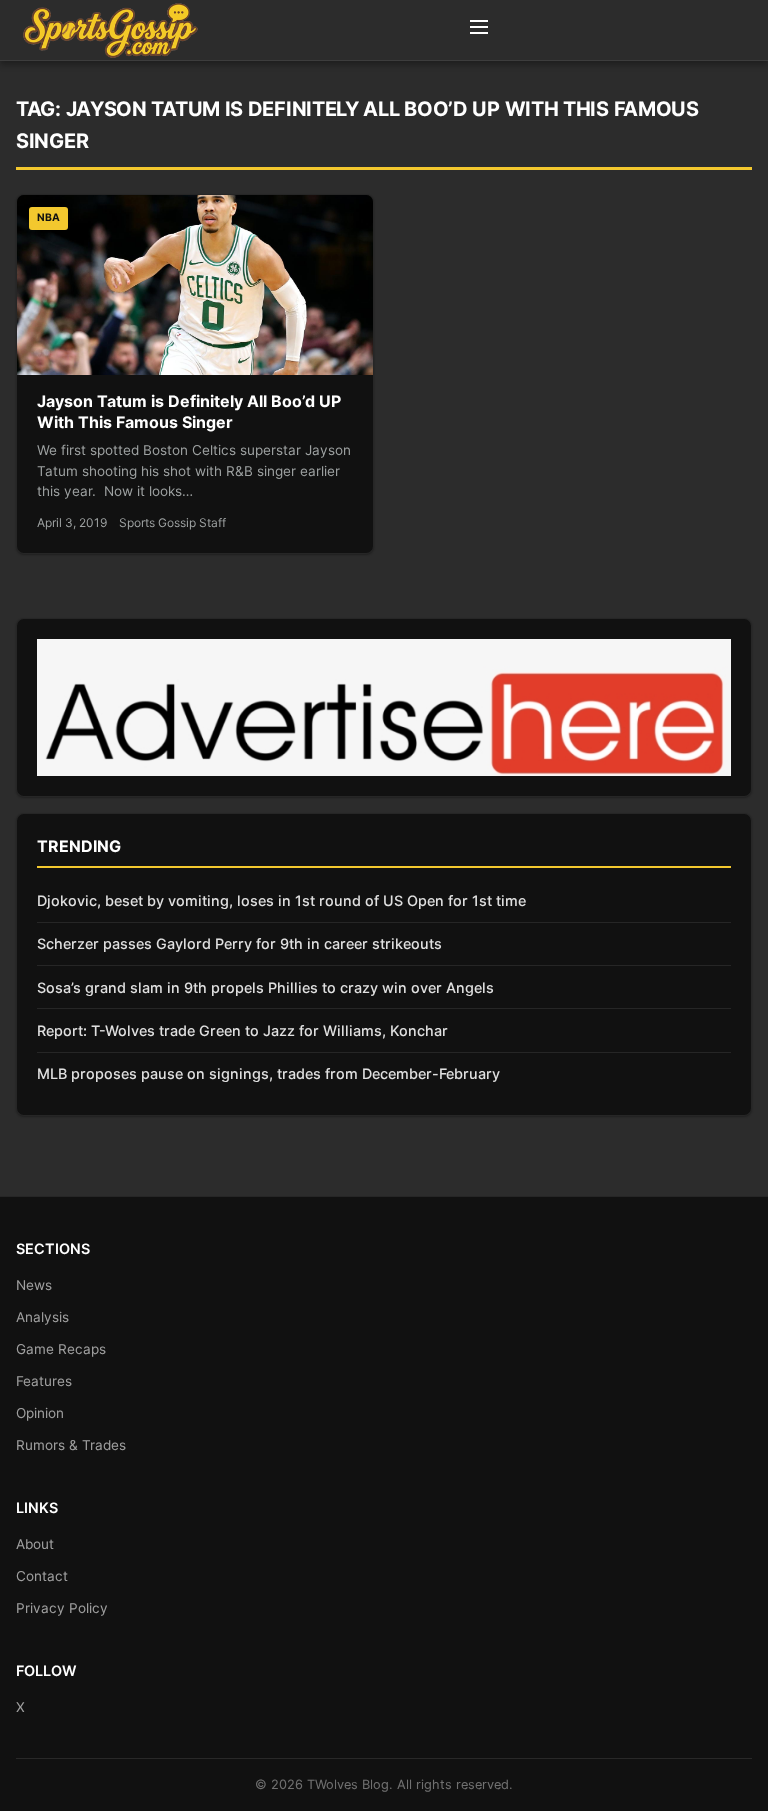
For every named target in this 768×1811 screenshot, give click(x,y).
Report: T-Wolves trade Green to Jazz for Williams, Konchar (242, 1030)
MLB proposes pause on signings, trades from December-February (268, 1073)
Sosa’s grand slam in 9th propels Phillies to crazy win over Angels (265, 987)
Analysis (42, 1317)
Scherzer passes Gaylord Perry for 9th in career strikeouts (239, 943)
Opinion (40, 1413)
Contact (42, 1576)
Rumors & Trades (71, 1445)
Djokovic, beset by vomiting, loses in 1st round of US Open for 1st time (281, 900)
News (34, 1285)
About (35, 1544)
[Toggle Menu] (479, 30)
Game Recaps (61, 1349)
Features (44, 1381)
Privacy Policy (62, 1608)
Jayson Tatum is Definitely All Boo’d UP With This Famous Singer (189, 412)
